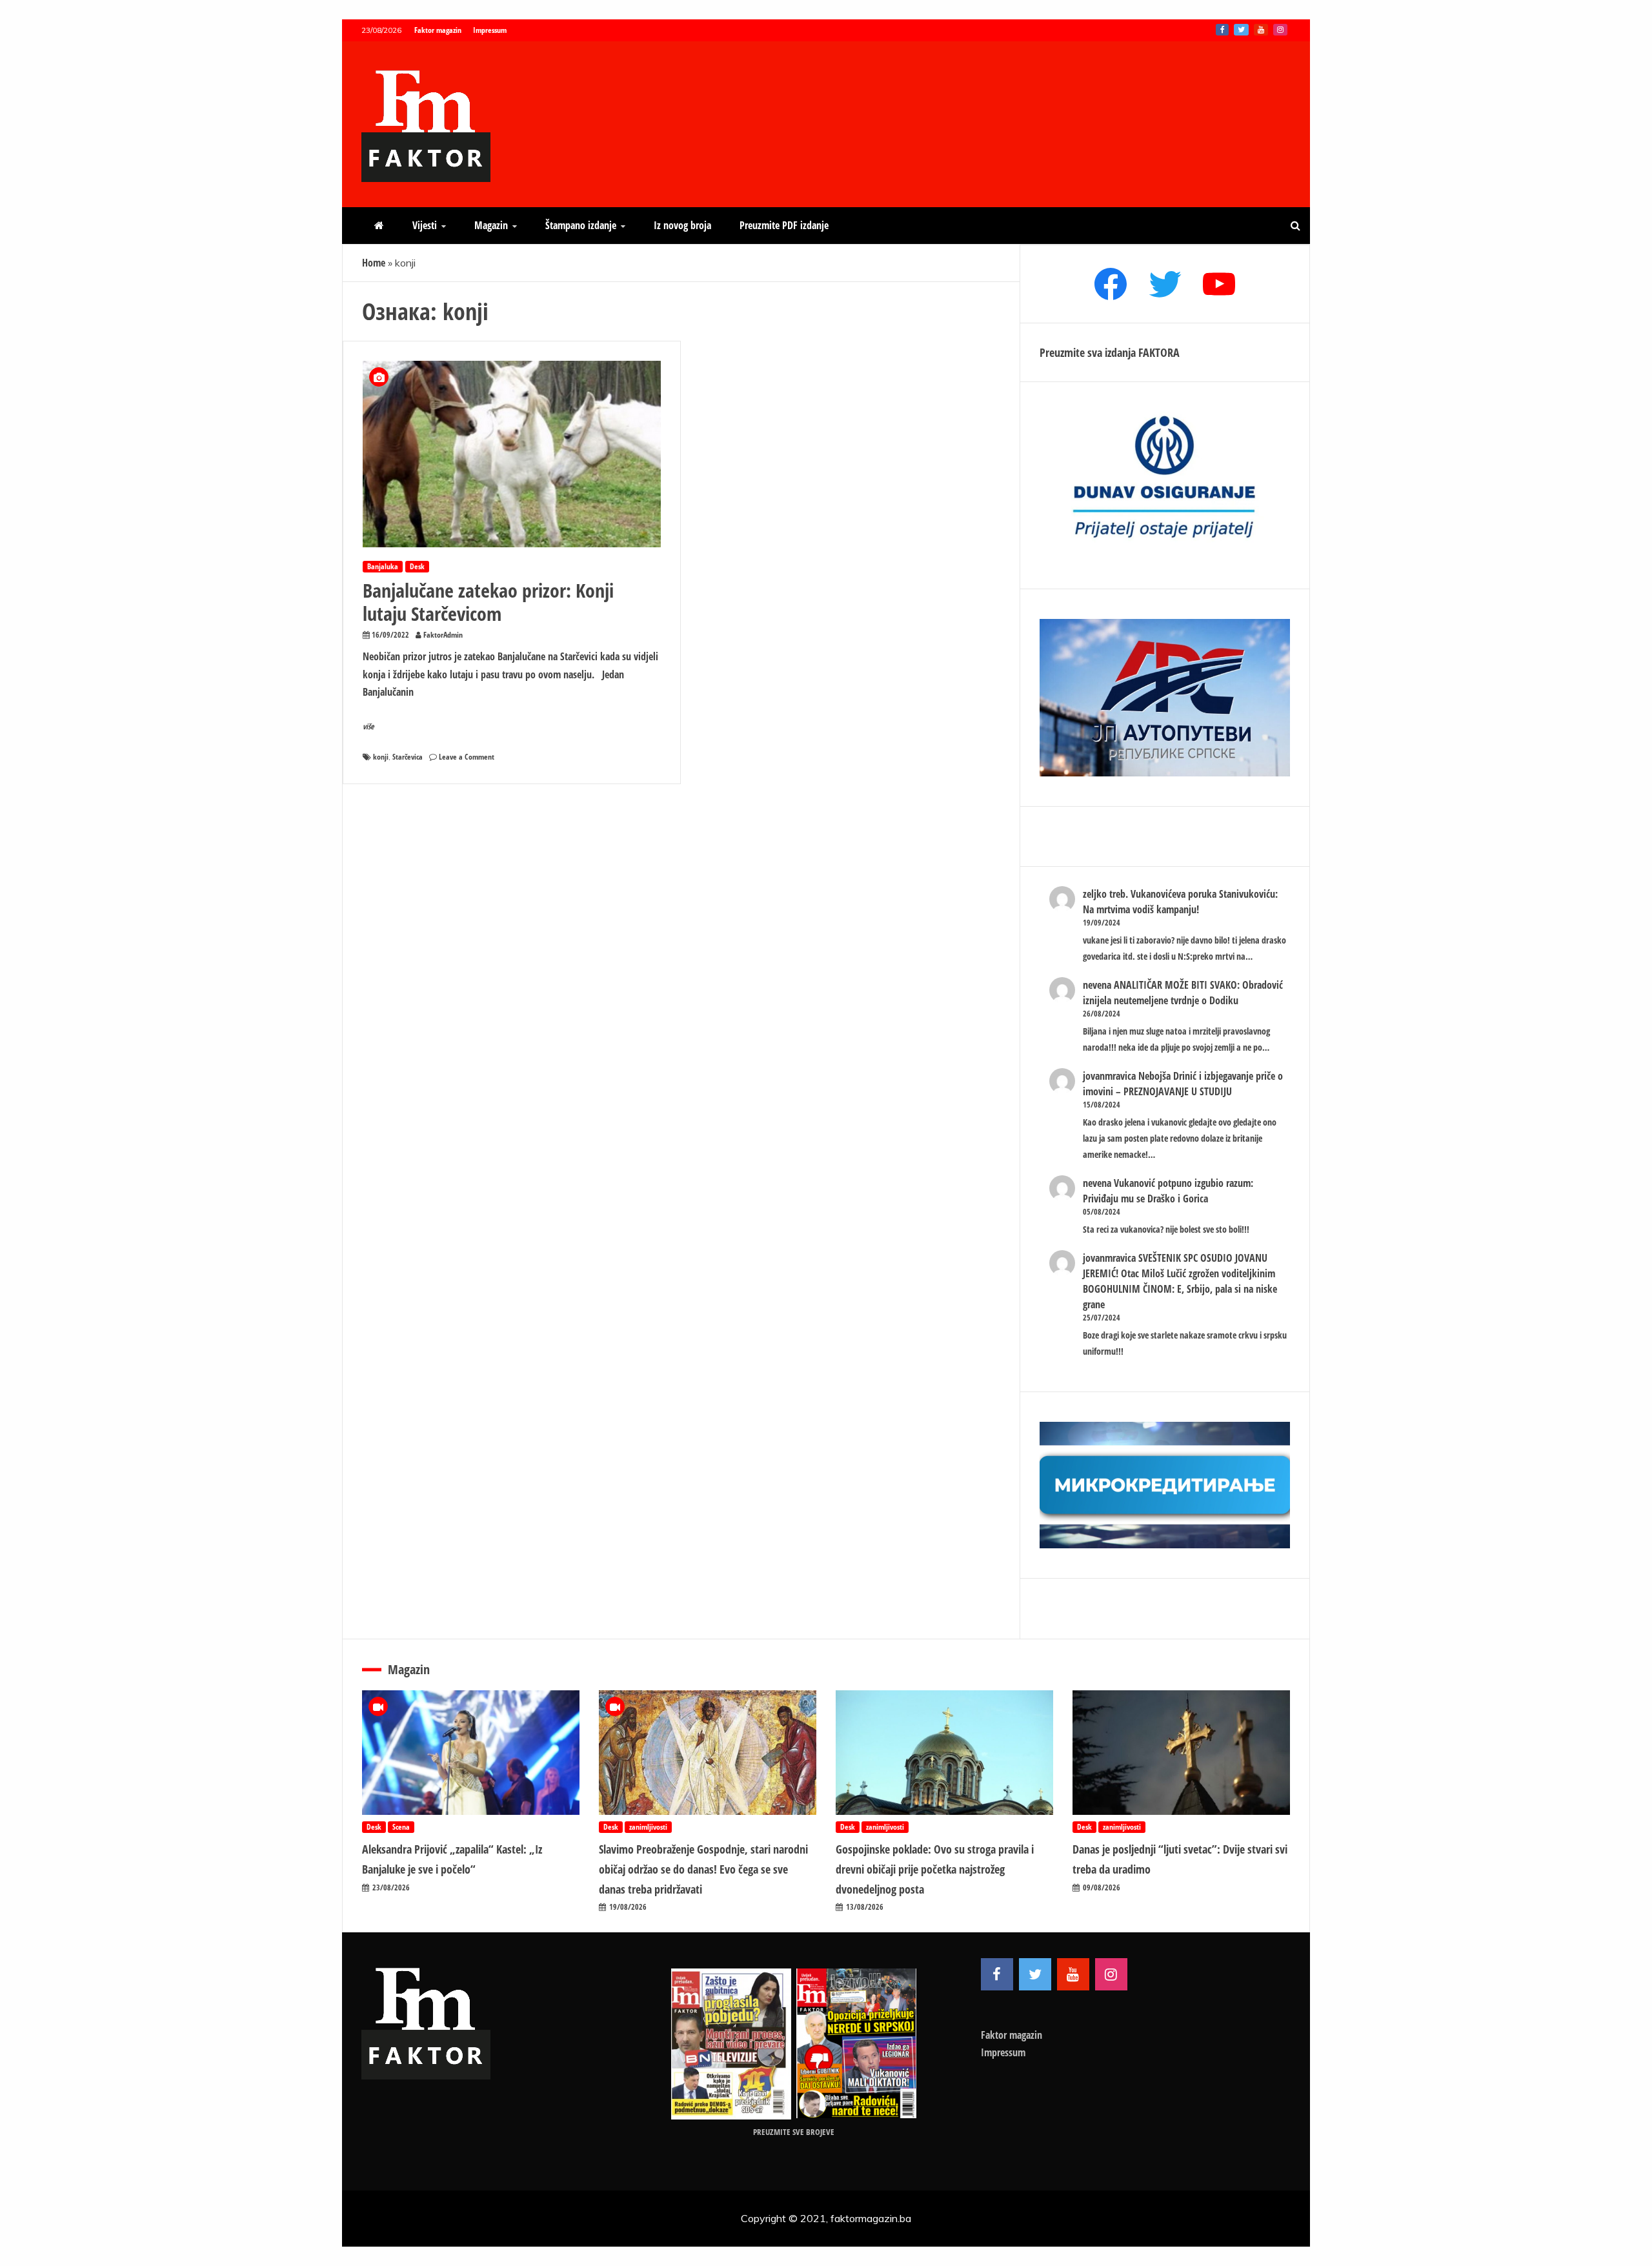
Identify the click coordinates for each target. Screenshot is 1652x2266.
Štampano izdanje (581, 225)
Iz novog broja (682, 225)
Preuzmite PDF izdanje (784, 225)
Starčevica (408, 757)
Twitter (1241, 30)
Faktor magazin (438, 30)
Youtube (1261, 30)
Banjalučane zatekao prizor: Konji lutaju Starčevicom (488, 602)
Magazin (491, 225)
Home (374, 263)
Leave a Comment (467, 757)
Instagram (1280, 30)
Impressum (490, 30)
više (368, 726)
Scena (401, 1827)
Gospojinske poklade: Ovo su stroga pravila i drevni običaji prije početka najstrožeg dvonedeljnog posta (935, 1869)
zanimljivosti (648, 1827)
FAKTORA (1159, 352)
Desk (417, 566)
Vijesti (425, 225)
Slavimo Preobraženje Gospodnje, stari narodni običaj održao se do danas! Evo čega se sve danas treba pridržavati (703, 1869)
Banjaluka (383, 566)
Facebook (1222, 30)
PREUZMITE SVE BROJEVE (794, 2132)
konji (381, 757)
